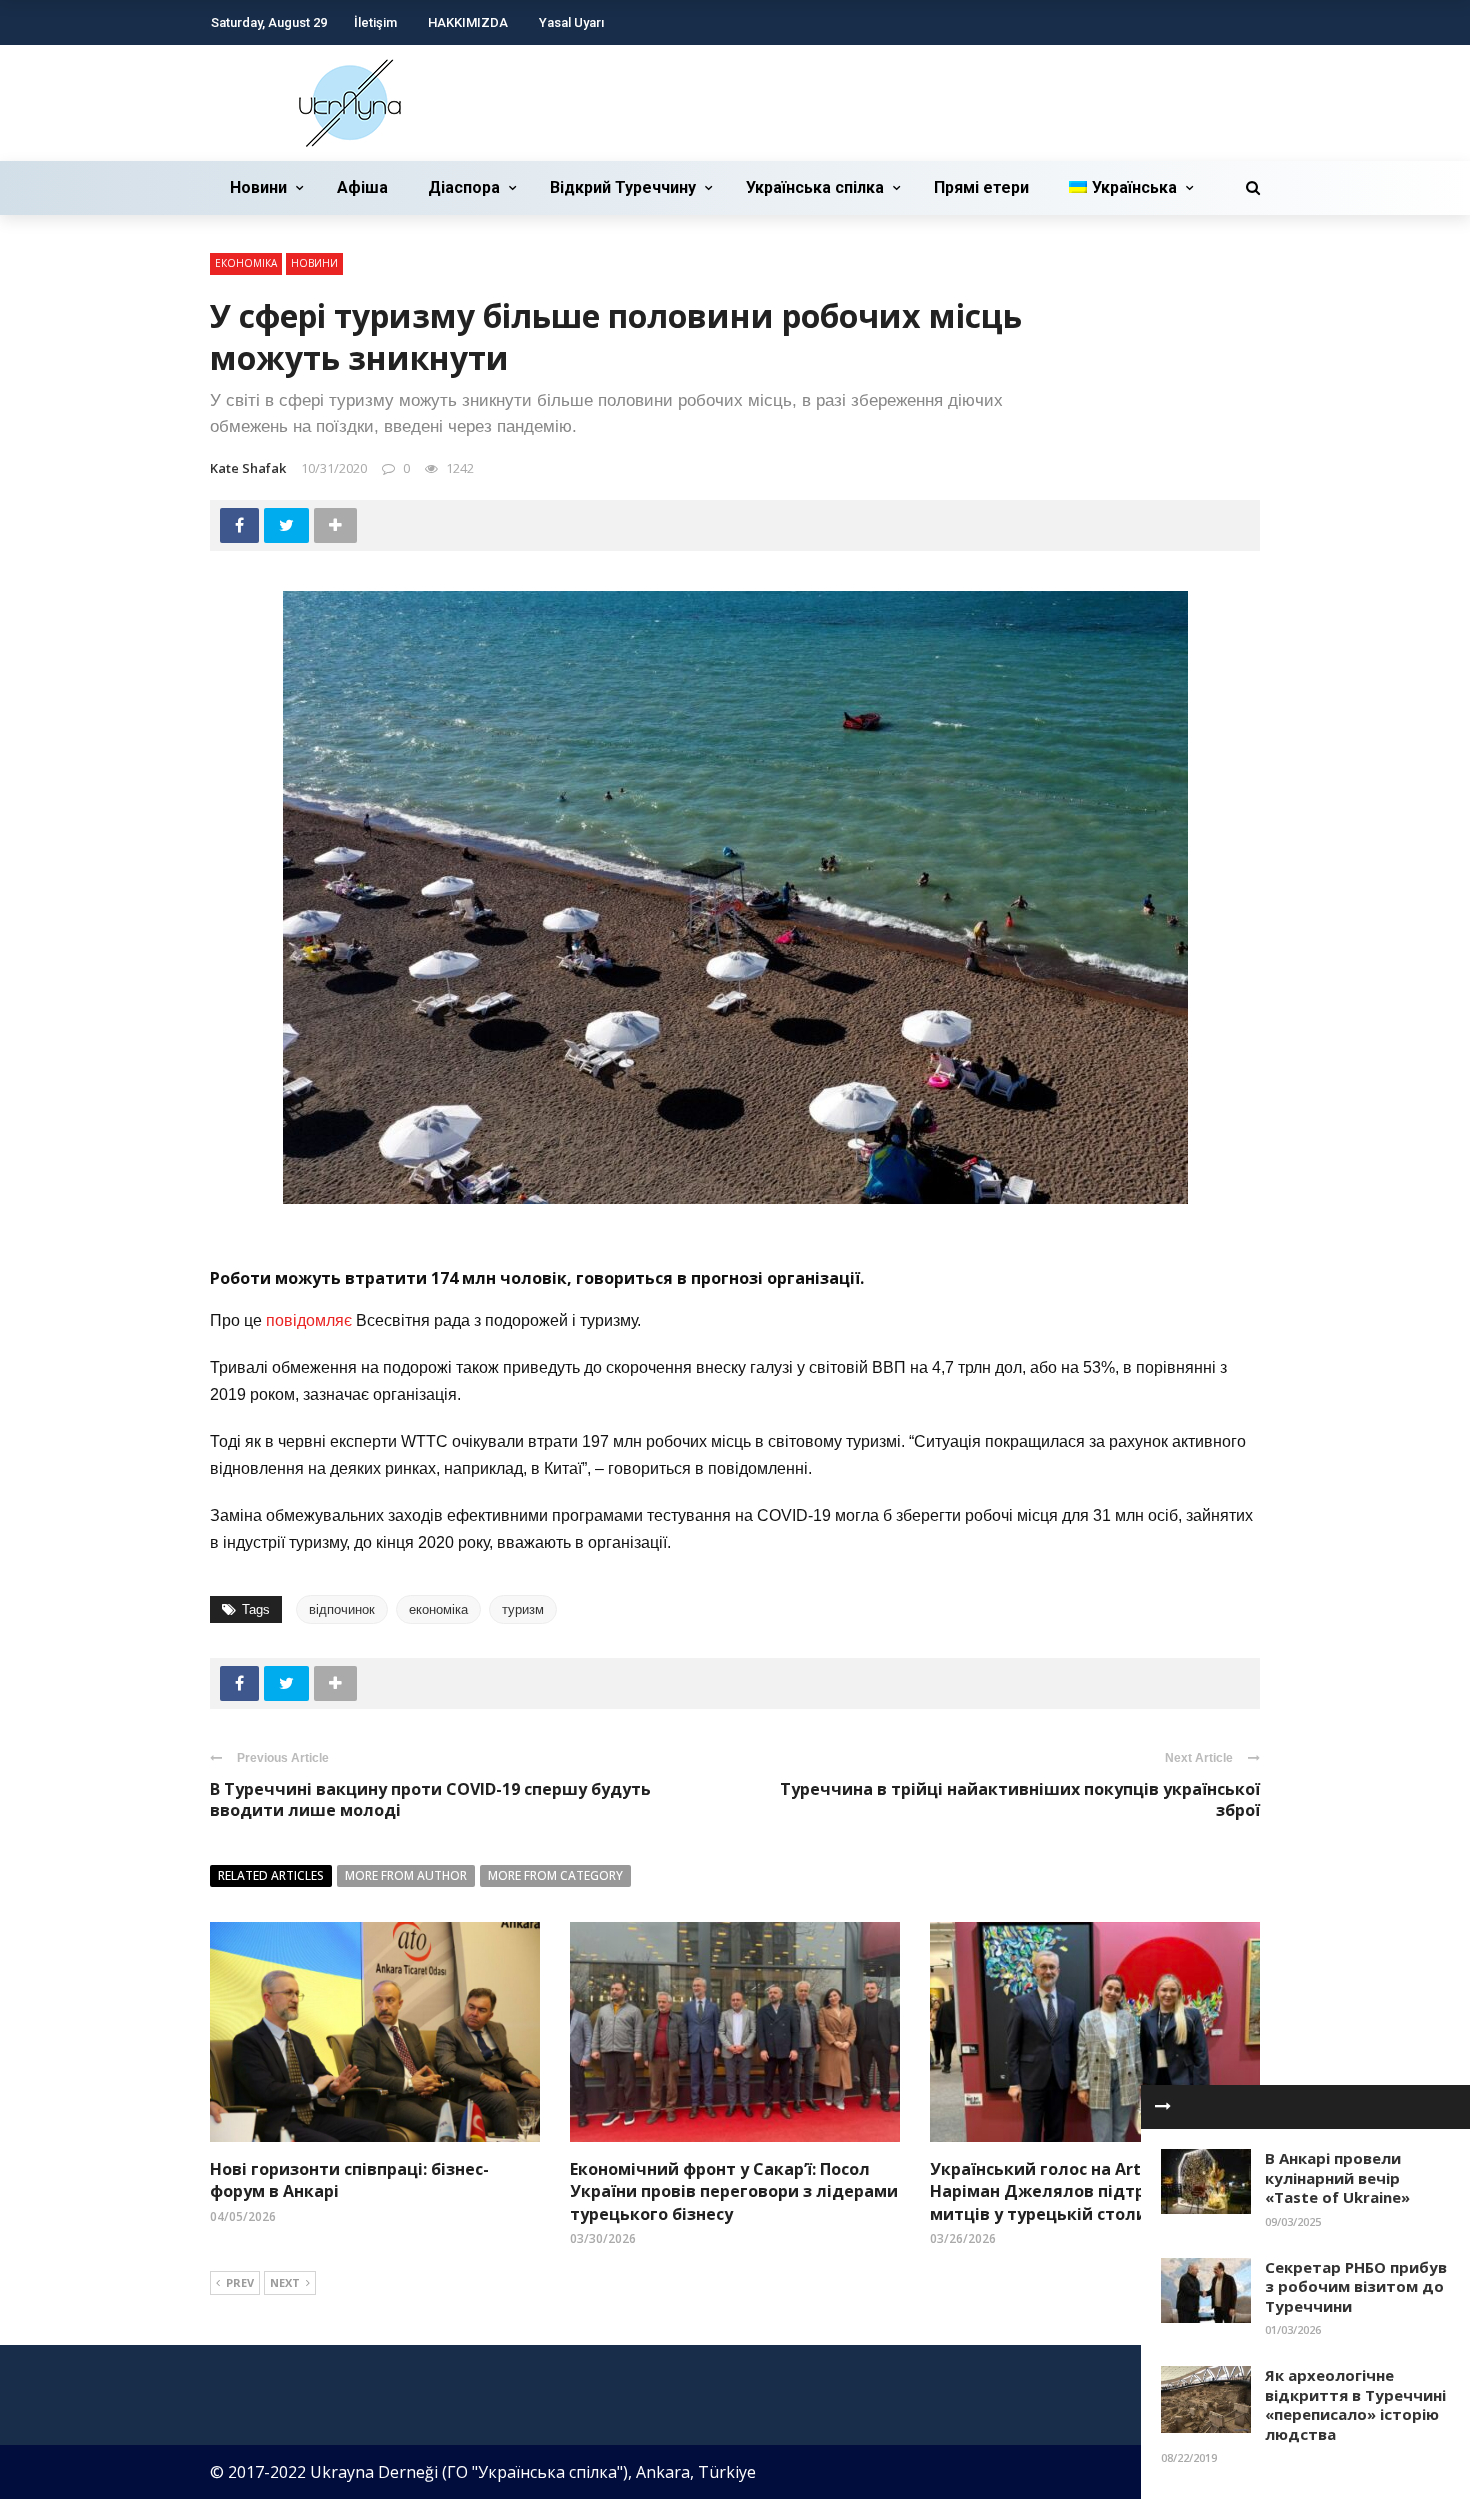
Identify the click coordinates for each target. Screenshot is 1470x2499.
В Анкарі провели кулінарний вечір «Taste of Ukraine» (1337, 2177)
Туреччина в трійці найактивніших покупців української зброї (1020, 1799)
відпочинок (342, 1609)
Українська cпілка (815, 187)
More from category (555, 1875)
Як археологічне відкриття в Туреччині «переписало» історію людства (1355, 2404)
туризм (523, 1609)
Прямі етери (981, 187)
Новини (258, 187)
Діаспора (464, 187)
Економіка (246, 263)
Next (285, 2282)
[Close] (1163, 2107)
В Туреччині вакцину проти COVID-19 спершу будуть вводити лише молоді (430, 1799)
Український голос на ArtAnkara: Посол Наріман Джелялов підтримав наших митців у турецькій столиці (1093, 2191)
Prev (240, 2282)
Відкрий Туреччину (623, 187)
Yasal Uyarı (571, 22)
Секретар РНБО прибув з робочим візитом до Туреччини (1356, 2286)
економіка (438, 1609)
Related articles (271, 1875)
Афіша (362, 187)
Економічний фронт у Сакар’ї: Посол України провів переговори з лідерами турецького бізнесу (734, 2191)
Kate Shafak (248, 468)
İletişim (375, 22)
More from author (406, 1875)
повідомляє (309, 1320)
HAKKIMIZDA (468, 22)
